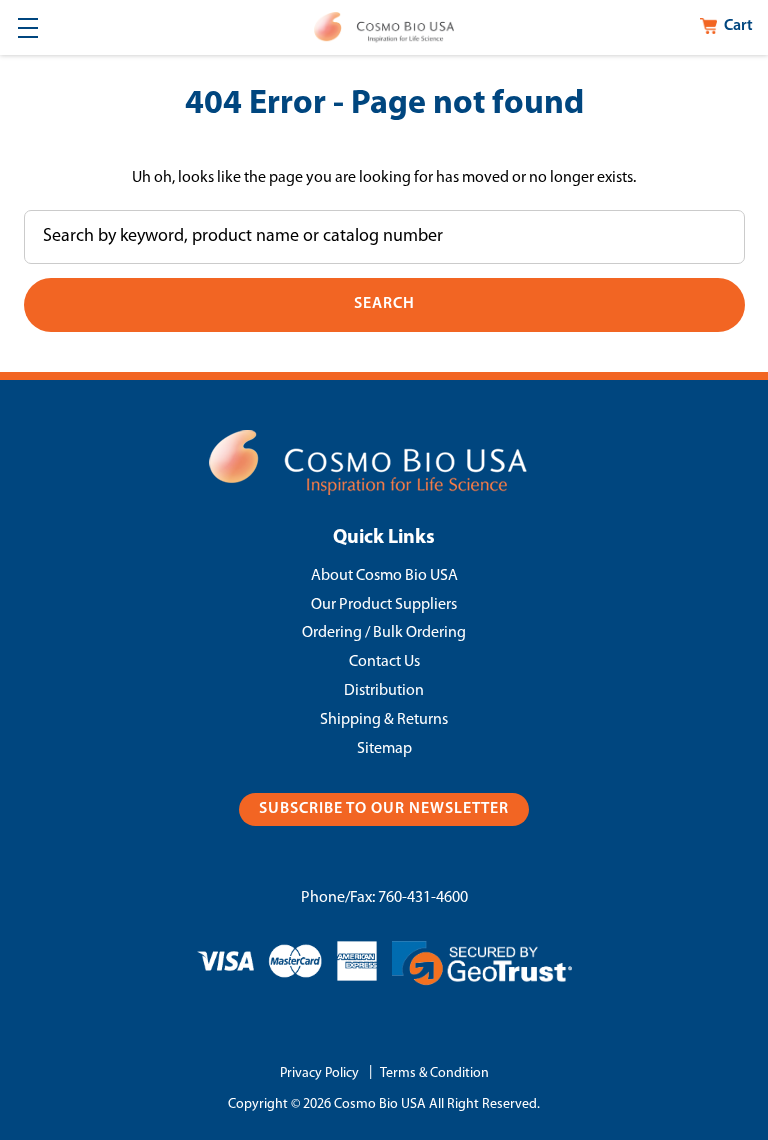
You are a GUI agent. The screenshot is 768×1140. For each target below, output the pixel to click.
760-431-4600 (423, 898)
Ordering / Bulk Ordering (384, 633)
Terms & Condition (434, 1073)
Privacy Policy (319, 1073)
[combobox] (384, 237)
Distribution (384, 691)
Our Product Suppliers (384, 605)
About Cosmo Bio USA (384, 576)
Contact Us (384, 662)
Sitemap (384, 749)
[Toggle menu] (27, 27)
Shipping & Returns (384, 720)
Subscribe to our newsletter (384, 809)
